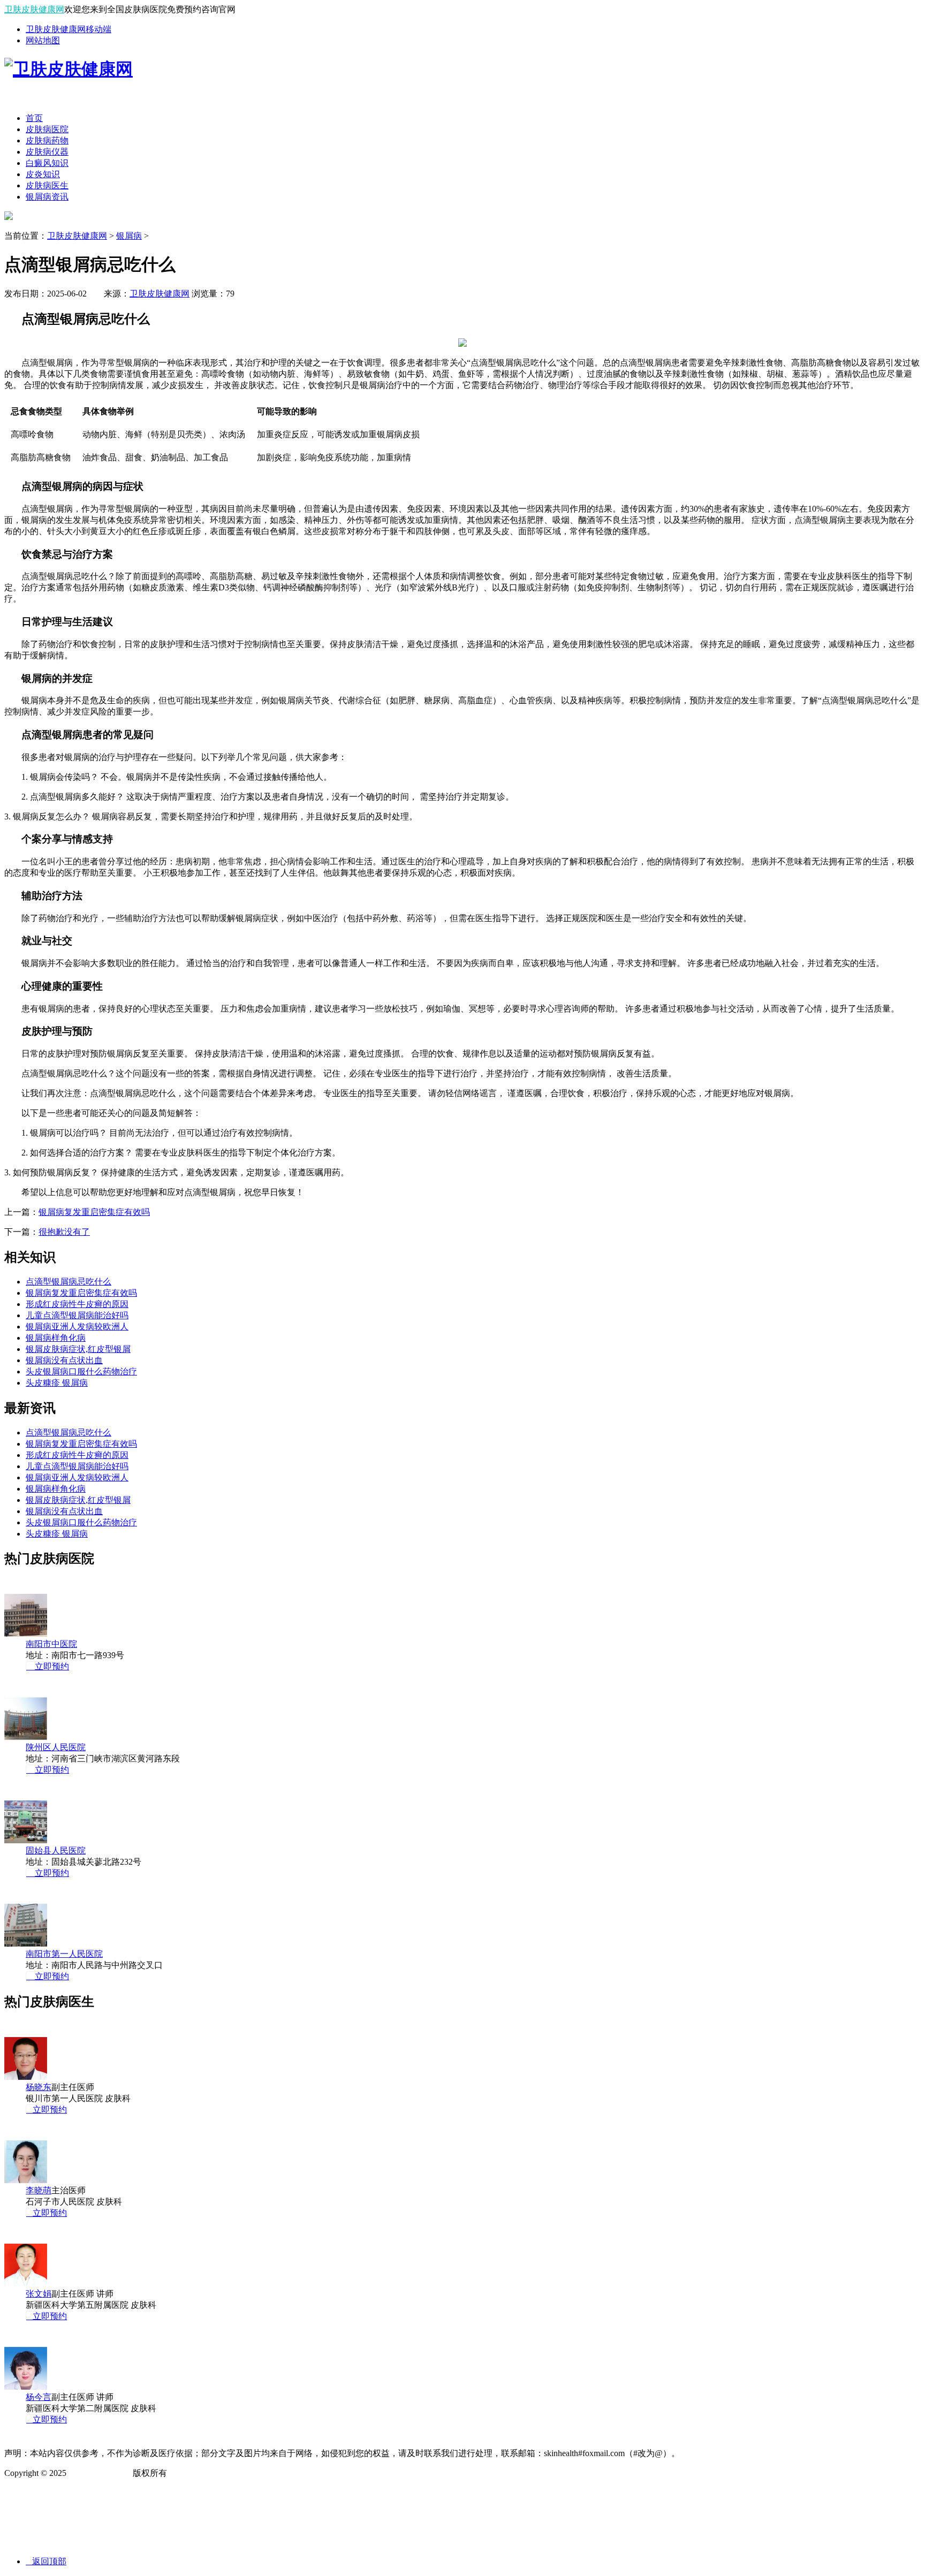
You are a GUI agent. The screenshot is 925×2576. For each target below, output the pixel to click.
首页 (34, 118)
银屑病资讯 (47, 197)
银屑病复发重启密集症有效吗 (94, 1212)
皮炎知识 (43, 174)
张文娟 (39, 2294)
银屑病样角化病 (56, 1338)
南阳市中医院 (51, 1644)
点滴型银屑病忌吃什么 (69, 1282)
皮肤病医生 (47, 185)
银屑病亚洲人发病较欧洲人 (77, 1327)
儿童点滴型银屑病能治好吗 (77, 1315)
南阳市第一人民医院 (64, 1954)
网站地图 (43, 40)
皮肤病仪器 (47, 152)
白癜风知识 (47, 163)
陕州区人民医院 (56, 1747)
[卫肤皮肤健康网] (69, 69)
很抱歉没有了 (64, 1232)
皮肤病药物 (47, 140)
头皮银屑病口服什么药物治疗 (81, 1371)
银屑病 (129, 236)
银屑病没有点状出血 (64, 1360)
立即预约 (48, 1666)
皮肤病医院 (47, 129)
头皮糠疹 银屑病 (57, 1383)
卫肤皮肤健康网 (34, 9)
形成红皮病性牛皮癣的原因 (77, 1304)
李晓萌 (39, 2190)
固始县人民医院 (56, 1851)
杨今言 (39, 2397)
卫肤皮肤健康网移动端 (69, 29)
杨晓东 (39, 2087)
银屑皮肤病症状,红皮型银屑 (78, 1349)
